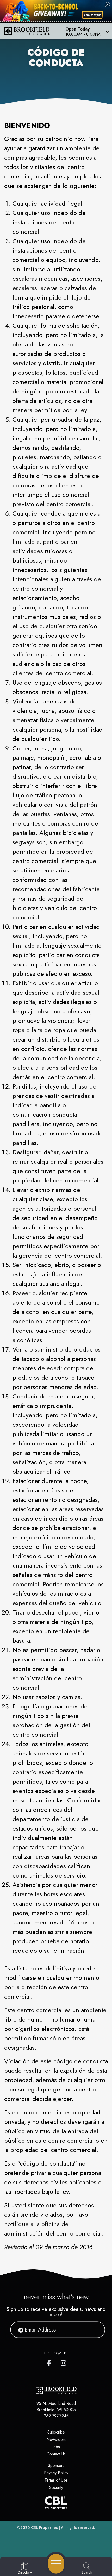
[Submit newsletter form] (95, 2330)
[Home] (29, 31)
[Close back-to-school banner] (107, 5)
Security (56, 2487)
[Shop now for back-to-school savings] (92, 15)
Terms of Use (56, 2480)
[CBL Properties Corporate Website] (56, 2503)
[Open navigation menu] (56, 2564)
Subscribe (56, 2432)
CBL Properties (44, 2527)
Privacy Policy (56, 2473)
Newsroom (56, 2439)
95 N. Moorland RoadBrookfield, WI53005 (56, 2407)
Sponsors (56, 2466)
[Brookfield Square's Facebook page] (50, 2362)
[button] (87, 31)
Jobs (56, 2447)
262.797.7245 (56, 2416)
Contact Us (56, 2454)
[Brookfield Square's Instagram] (64, 2362)
